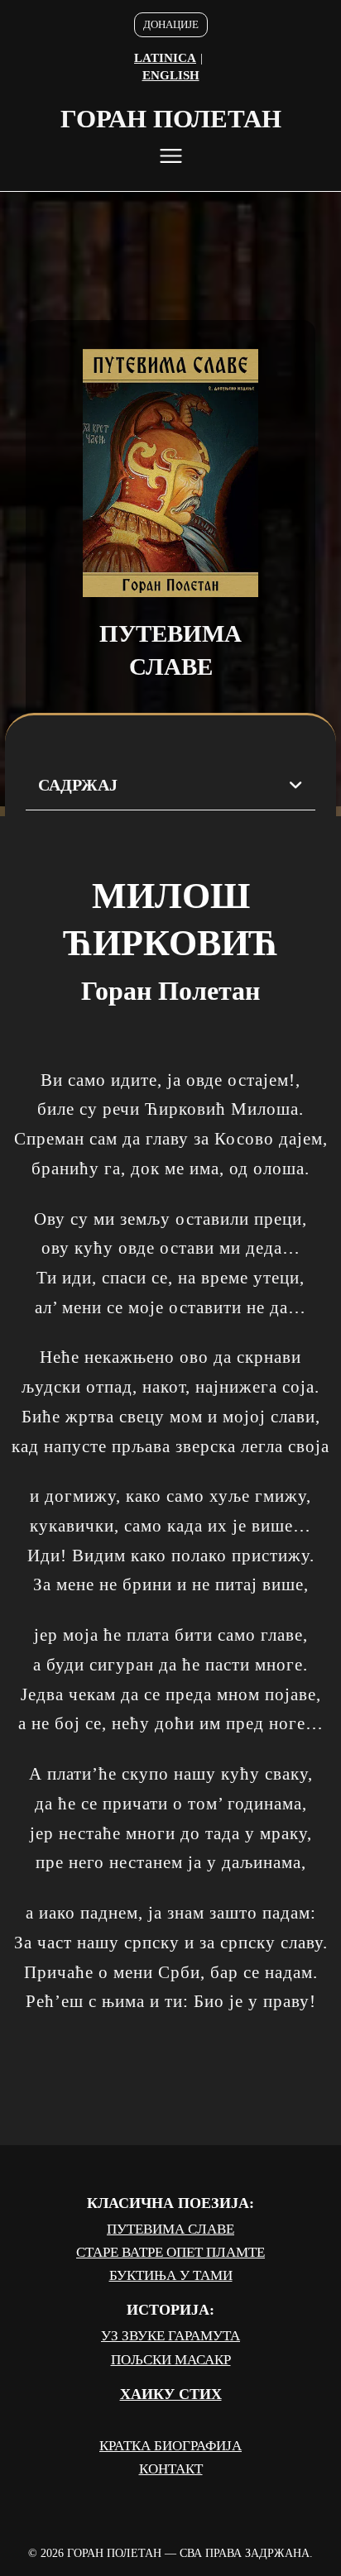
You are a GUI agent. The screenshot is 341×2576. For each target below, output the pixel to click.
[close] (171, 156)
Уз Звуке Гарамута (170, 2336)
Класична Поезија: (170, 2203)
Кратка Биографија (170, 2446)
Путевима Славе (170, 2229)
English (171, 75)
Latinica (165, 58)
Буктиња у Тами (171, 2275)
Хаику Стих (171, 2394)
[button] (170, 786)
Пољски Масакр (171, 2360)
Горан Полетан (171, 119)
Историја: (170, 2310)
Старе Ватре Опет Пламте (170, 2252)
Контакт (171, 2469)
